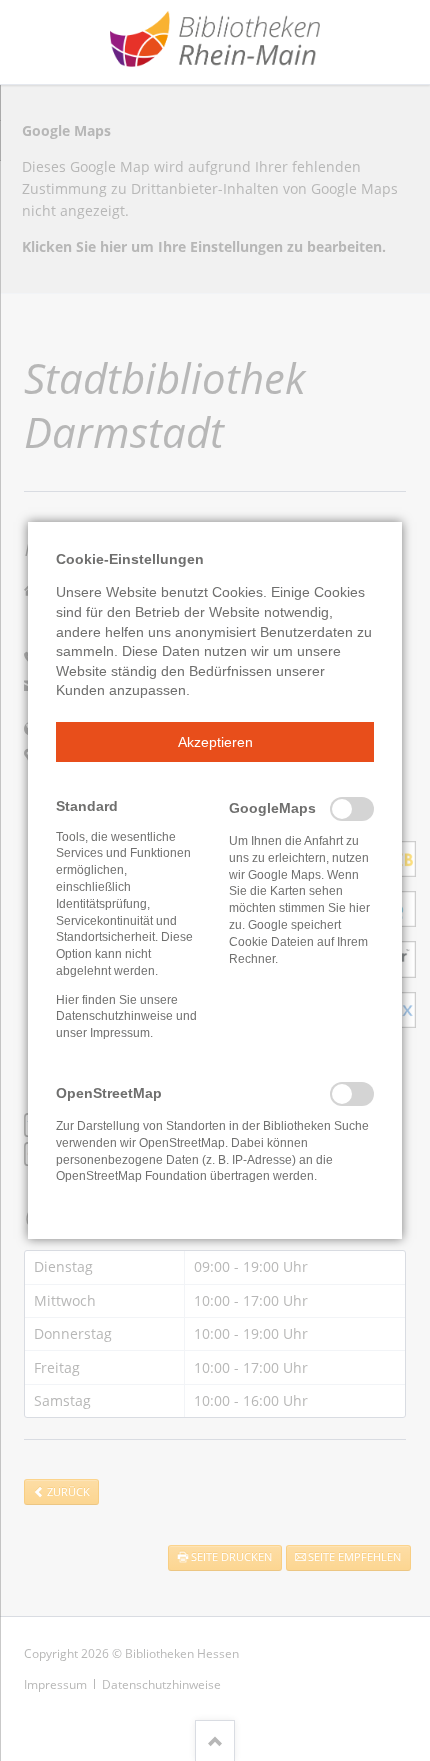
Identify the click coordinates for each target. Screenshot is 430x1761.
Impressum (120, 1033)
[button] (215, 742)
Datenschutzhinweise (114, 1016)
